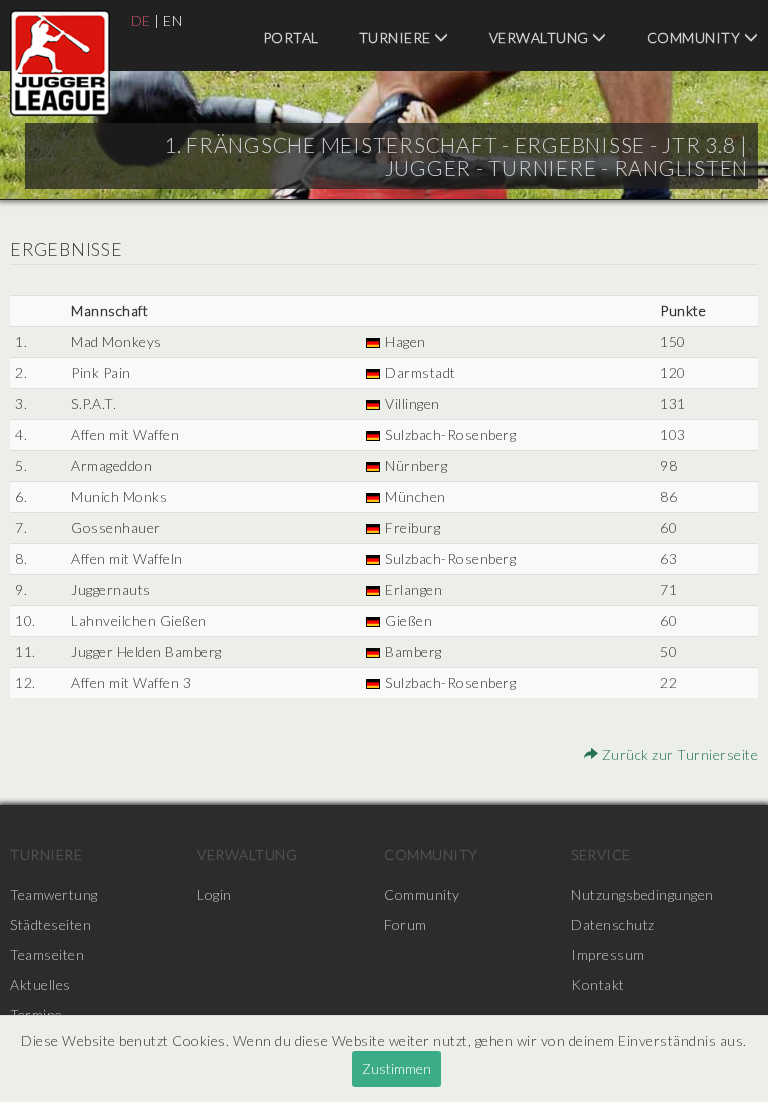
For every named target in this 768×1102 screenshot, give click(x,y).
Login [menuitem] (214, 894)
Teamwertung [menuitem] (54, 894)
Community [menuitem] (431, 854)
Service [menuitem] (601, 854)
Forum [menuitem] (405, 924)
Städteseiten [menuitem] (50, 924)
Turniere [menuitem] (397, 37)
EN (172, 20)
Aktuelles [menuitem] (40, 984)
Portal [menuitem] (291, 37)
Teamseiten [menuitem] (47, 954)
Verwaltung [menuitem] (541, 37)
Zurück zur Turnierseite (678, 754)
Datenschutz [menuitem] (613, 924)
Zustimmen (396, 1068)
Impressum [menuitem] (608, 954)
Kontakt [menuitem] (598, 984)
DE (141, 20)
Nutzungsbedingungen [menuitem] (642, 894)
